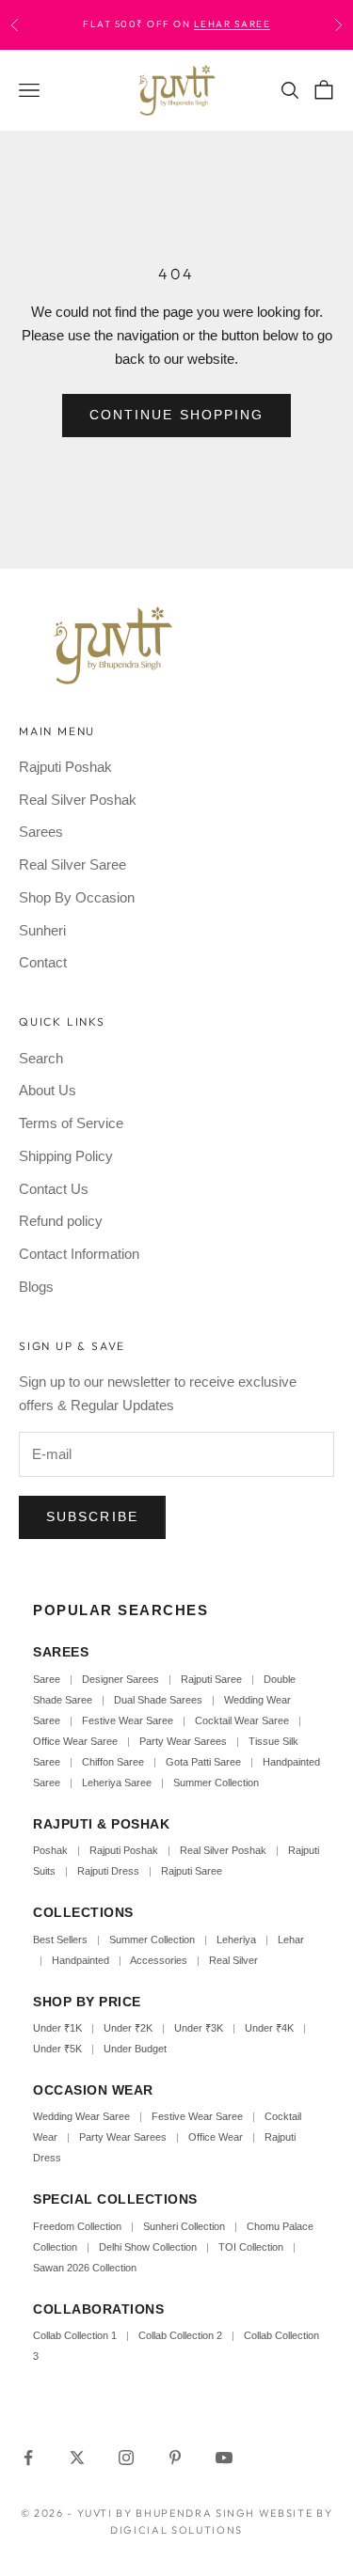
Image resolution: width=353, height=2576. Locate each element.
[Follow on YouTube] (224, 2458)
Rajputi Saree (211, 1679)
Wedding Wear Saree (81, 2116)
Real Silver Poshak (78, 800)
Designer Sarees (120, 1679)
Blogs (36, 1287)
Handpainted (80, 1960)
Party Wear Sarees (183, 1741)
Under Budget (135, 2049)
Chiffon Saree (113, 1762)
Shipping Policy (66, 1156)
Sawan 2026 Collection (85, 2268)
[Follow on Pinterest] (175, 2458)
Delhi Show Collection (148, 2247)
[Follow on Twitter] (77, 2458)
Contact (43, 962)
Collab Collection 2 (182, 2335)
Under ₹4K (269, 2028)
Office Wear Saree (75, 1741)
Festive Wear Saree (128, 1720)
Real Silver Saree (72, 864)
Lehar (291, 1940)
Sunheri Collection (184, 2226)
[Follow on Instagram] (126, 2458)
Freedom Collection (77, 2226)
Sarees (41, 832)
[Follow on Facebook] (28, 2458)
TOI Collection (251, 2247)
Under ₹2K (128, 2028)
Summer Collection (216, 1783)
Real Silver (233, 1960)
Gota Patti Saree (203, 1762)
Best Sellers (60, 1940)
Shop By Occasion (77, 897)
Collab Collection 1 (76, 2335)
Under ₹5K (57, 2049)
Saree (47, 1679)
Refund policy (61, 1221)
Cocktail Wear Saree (242, 1720)
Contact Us (54, 1189)
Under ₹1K (57, 2028)
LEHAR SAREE (233, 24)
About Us (48, 1090)
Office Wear (216, 2137)
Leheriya (236, 1940)
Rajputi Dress (108, 1871)
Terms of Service (71, 1123)
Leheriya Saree (117, 1783)
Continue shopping (177, 415)
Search (41, 1058)
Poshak (50, 1850)
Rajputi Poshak (65, 767)
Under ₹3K (199, 2028)
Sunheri (42, 930)
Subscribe (92, 1516)
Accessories (159, 1960)
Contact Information (79, 1254)
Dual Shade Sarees (158, 1700)
